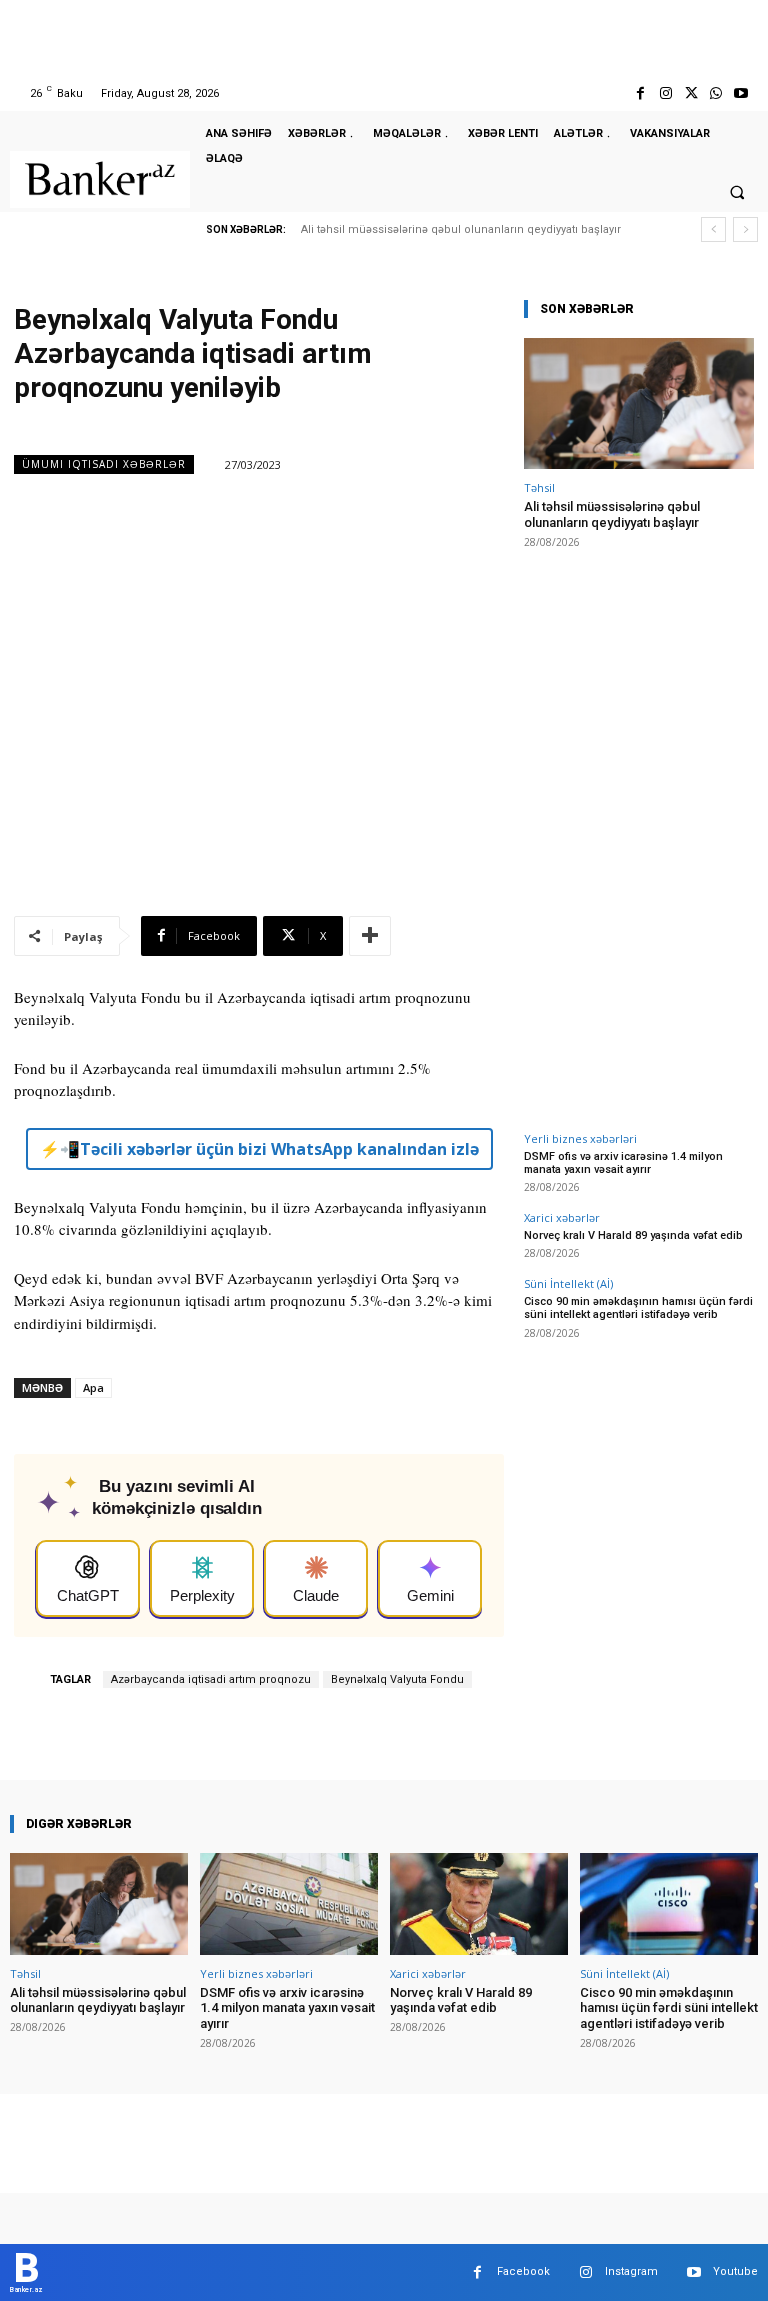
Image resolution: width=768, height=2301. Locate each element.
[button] (737, 192)
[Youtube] (741, 93)
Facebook (523, 2271)
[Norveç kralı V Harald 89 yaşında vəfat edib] (479, 1903)
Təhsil (539, 487)
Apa (93, 1387)
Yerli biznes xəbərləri (580, 1138)
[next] (745, 229)
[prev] (713, 229)
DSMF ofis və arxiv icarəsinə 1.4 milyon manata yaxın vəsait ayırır (623, 1163)
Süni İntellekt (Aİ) (568, 1283)
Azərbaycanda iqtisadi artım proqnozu (211, 1679)
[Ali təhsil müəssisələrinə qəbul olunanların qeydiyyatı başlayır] (639, 403)
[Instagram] (665, 93)
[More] (370, 936)
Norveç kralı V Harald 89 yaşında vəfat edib (633, 1235)
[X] (690, 93)
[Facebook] (640, 93)
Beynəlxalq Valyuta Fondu (397, 1679)
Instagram (631, 2271)
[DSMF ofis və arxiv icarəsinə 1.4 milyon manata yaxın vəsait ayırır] (289, 1903)
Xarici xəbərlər (562, 1217)
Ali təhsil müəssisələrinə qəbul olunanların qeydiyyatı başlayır (461, 229)
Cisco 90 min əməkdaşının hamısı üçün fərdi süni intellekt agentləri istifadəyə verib (638, 1308)
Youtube (735, 2271)
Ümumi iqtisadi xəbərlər (104, 464)
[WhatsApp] (716, 93)
